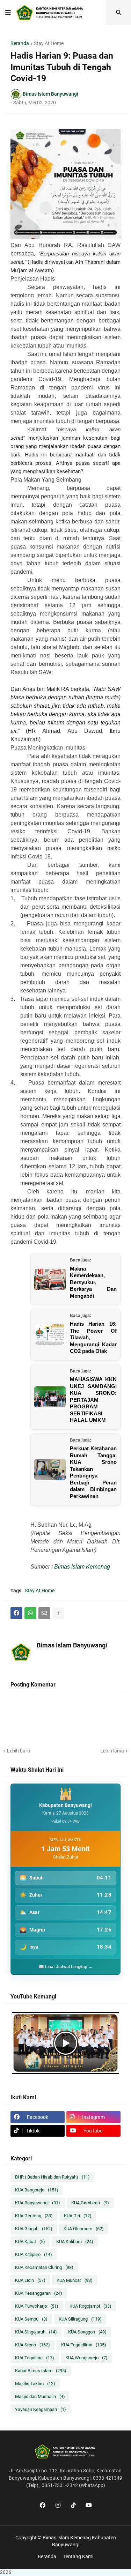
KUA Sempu (31, 2319)
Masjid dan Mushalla (40, 2396)
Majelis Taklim (35, 2384)
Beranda (20, 43)
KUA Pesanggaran (39, 2293)
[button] (8, 13)
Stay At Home (49, 43)
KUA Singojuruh (36, 2332)
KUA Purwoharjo (37, 2306)
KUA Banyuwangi (38, 2203)
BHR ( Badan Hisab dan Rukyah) (52, 2177)
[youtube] (89, 2506)
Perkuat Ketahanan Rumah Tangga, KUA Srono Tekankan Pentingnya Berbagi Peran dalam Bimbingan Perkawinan (93, 1472)
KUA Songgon (87, 2332)
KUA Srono (32, 2345)
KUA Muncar (75, 2280)
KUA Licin (30, 2280)
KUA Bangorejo (37, 2190)
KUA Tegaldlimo (84, 2345)
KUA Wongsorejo (86, 2358)
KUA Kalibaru (75, 2242)
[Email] (44, 1613)
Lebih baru (19, 1751)
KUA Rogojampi (90, 2306)
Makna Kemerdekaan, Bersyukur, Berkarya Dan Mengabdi (93, 1282)
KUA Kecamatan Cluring (44, 2267)
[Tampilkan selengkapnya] (58, 1613)
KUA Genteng (34, 2216)
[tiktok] (73, 2506)
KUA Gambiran (90, 2203)
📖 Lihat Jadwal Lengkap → (66, 1967)
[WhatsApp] (30, 1613)
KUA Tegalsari (35, 2358)
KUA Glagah (34, 2229)
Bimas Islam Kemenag (82, 1567)
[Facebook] (16, 1613)
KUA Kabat (30, 2242)
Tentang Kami (78, 2556)
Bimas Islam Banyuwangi (72, 1645)
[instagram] (58, 2506)
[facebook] (43, 2506)
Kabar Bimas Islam (41, 2371)
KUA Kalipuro (34, 2254)
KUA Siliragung (80, 2319)
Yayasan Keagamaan (41, 2409)
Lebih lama (112, 1751)
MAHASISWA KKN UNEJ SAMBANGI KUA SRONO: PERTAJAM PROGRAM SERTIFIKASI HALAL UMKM (93, 1400)
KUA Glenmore (84, 2229)
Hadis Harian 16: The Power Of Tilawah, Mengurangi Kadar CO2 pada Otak (93, 1337)
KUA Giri (78, 2216)
